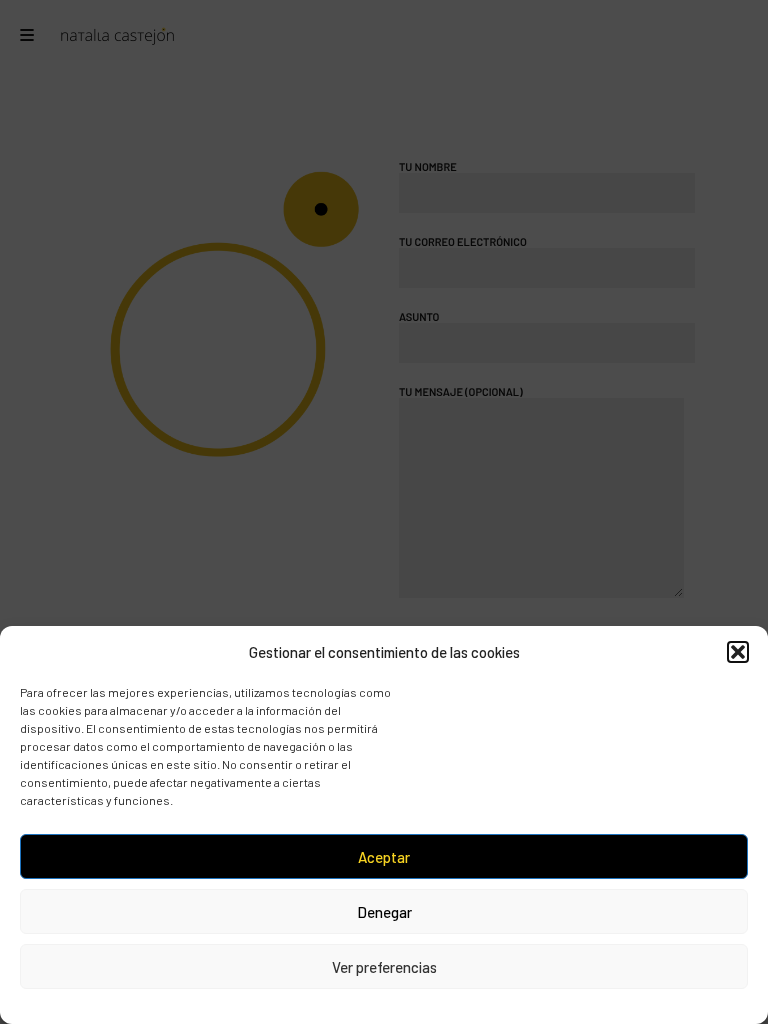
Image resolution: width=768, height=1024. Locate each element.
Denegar (384, 912)
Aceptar (384, 857)
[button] (738, 652)
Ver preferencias (384, 967)
